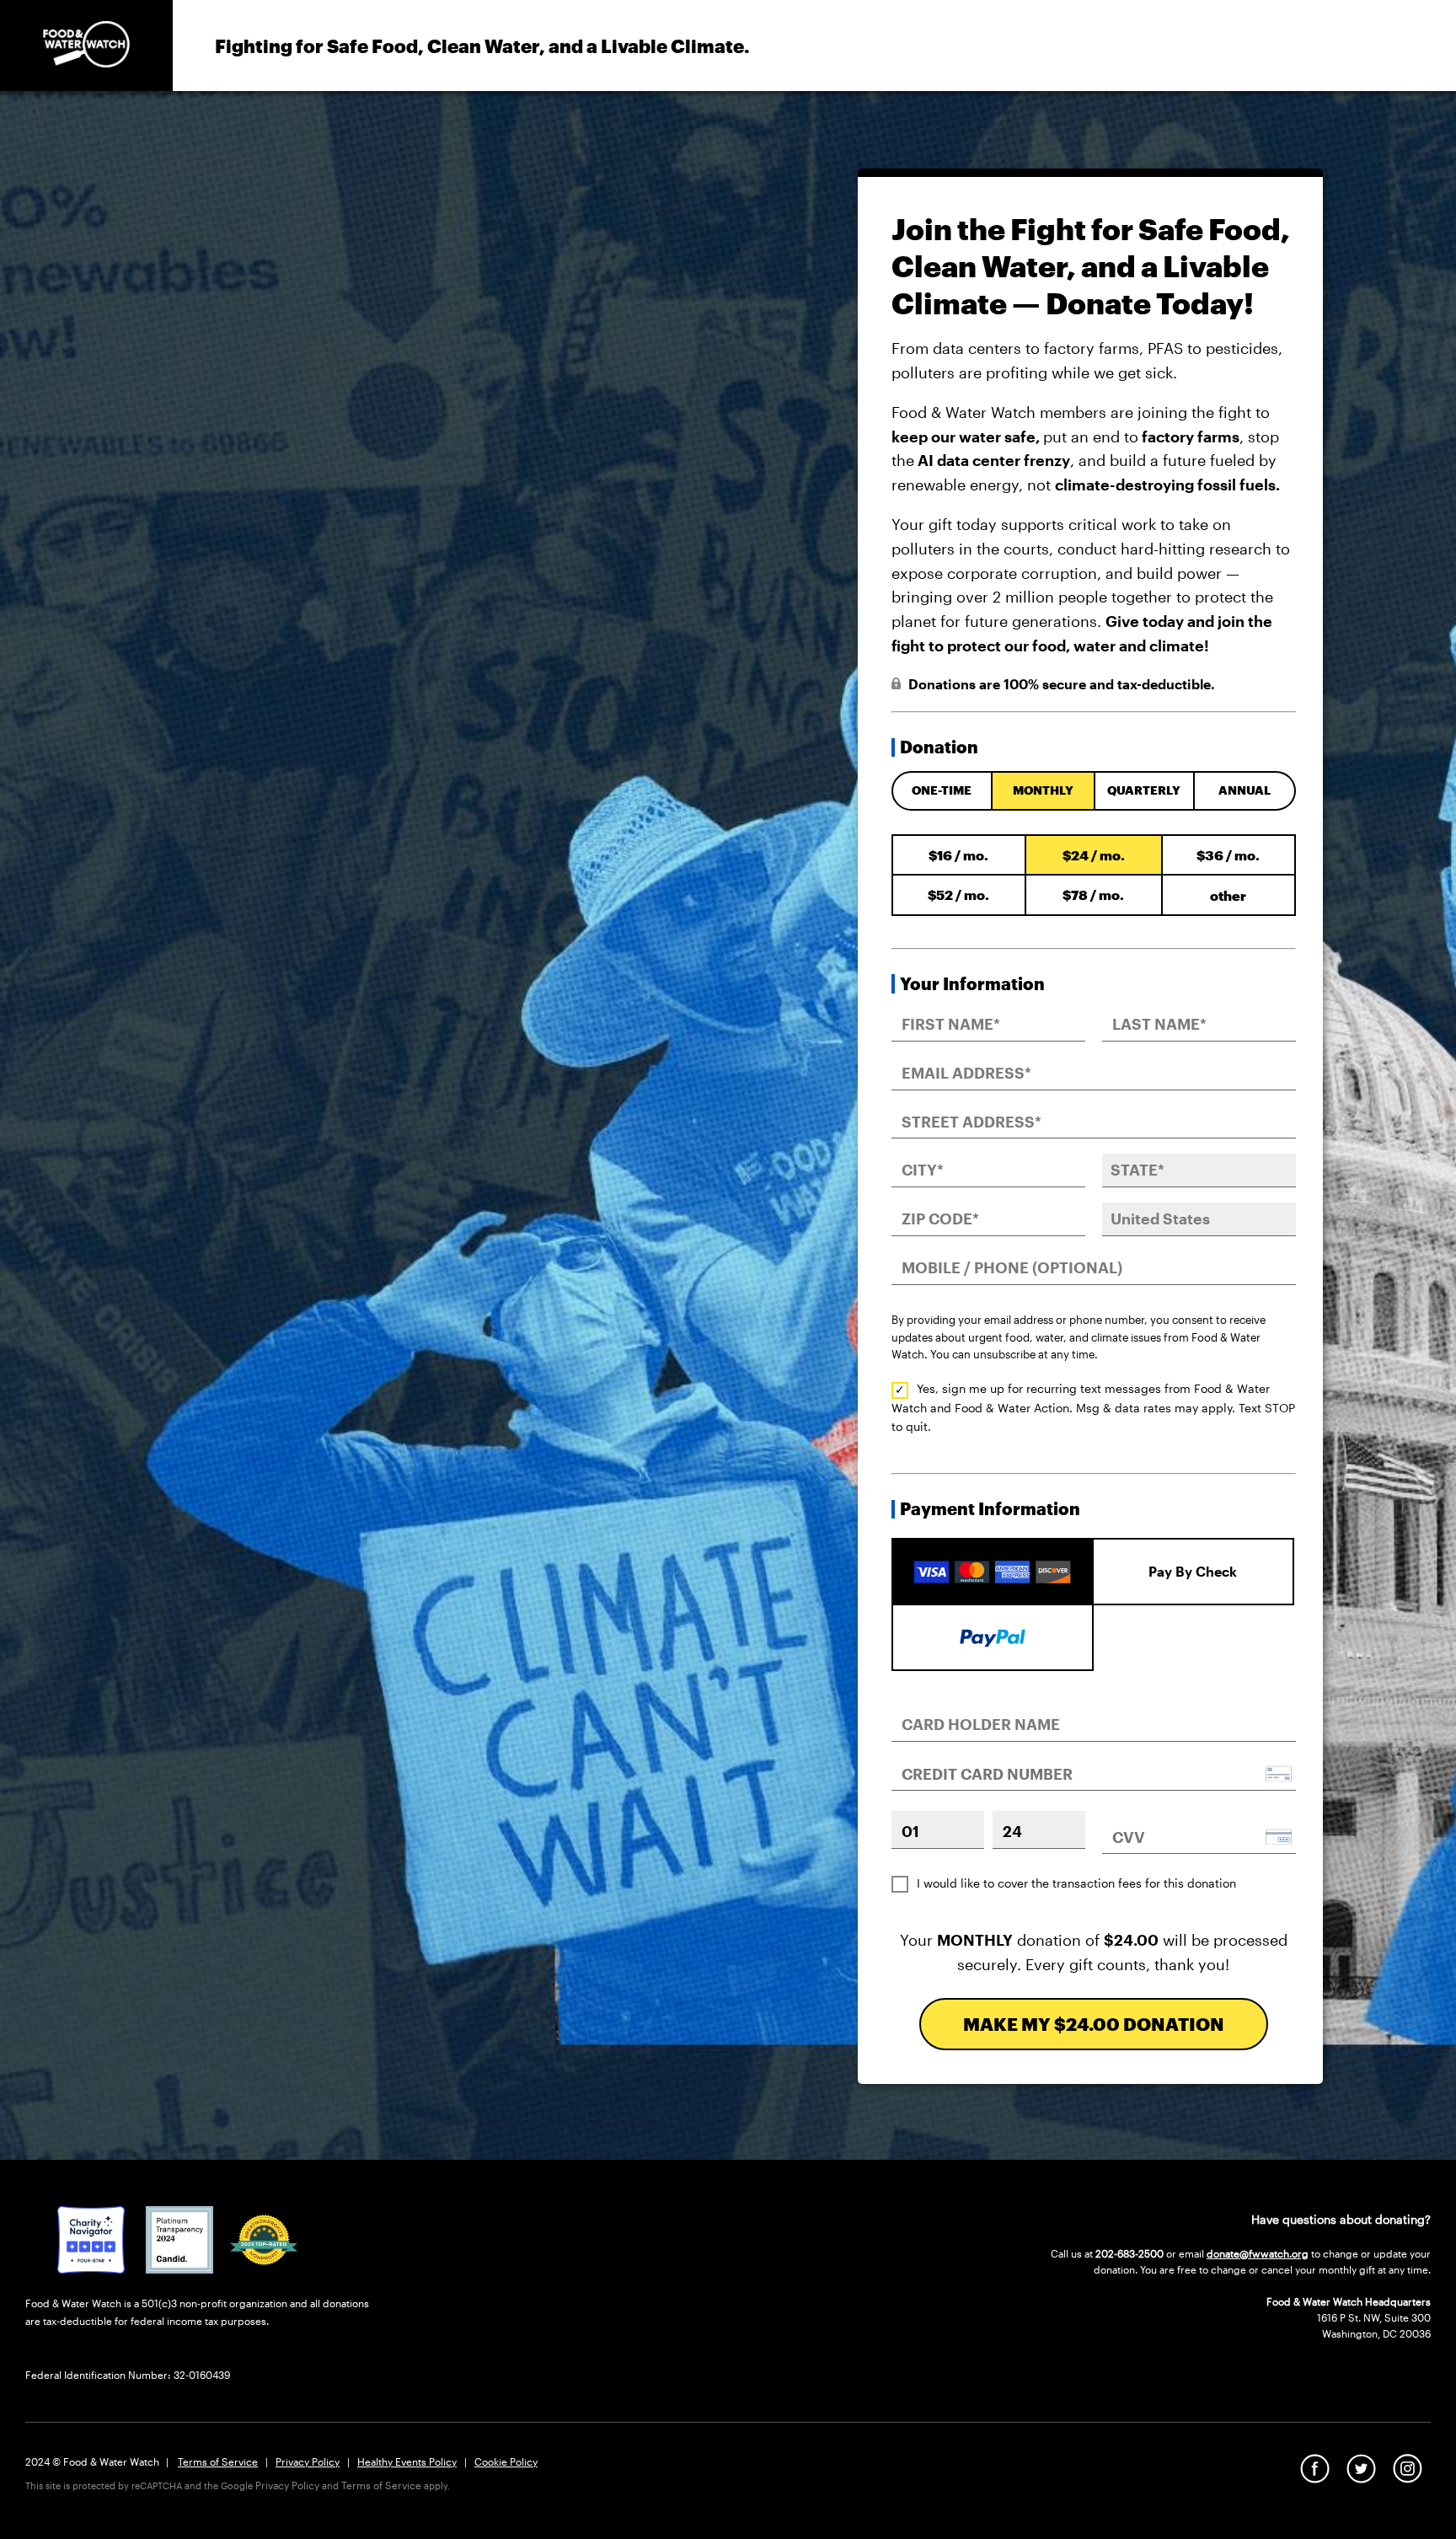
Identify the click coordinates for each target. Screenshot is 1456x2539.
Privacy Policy (308, 2461)
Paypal (993, 1635)
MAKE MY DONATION (1094, 2024)
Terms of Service (218, 2461)
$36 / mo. (1228, 855)
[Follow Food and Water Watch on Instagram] (1408, 2477)
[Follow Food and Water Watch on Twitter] (1361, 2477)
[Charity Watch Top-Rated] (91, 2268)
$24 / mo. (1094, 855)
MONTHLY (1043, 790)
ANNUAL (1245, 790)
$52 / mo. (958, 895)
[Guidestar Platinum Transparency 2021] (179, 2268)
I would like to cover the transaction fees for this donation (1076, 1883)
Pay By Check (1193, 1571)
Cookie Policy (506, 2461)
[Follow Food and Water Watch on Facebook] (1315, 2477)
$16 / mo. (958, 855)
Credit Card (993, 1557)
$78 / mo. (1093, 895)
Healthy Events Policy (407, 2461)
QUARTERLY (1144, 790)
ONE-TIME (942, 790)
